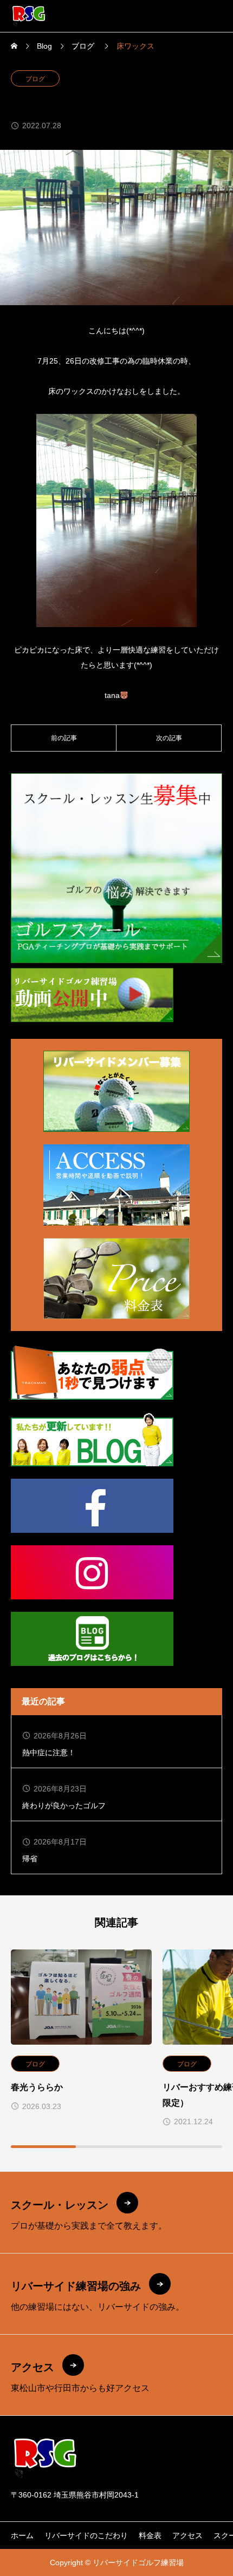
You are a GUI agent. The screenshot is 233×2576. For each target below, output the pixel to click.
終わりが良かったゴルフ (64, 1806)
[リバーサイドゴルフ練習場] (29, 16)
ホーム (22, 2535)
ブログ (35, 79)
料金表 (150, 2535)
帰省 (30, 1859)
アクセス (187, 2535)
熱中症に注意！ (49, 1753)
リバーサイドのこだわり (86, 2535)
